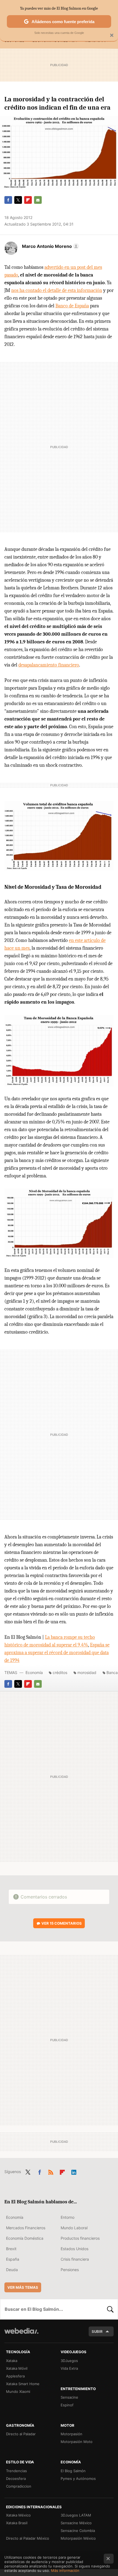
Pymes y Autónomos (78, 2479)
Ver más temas (23, 2287)
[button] (50, 246)
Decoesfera (16, 2479)
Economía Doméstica (25, 2238)
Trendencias (16, 2471)
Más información (65, 2570)
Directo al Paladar (21, 2434)
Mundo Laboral (74, 2228)
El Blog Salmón (73, 2471)
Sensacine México (76, 2523)
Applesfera (15, 2376)
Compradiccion (19, 2486)
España (13, 2259)
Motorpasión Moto (77, 2442)
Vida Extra (69, 2368)
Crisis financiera (75, 2259)
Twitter (18, 200)
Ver (62, 1923)
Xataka (12, 2361)
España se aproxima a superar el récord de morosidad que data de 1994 (57, 1653)
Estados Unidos (75, 2249)
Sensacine (69, 2397)
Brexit (11, 2249)
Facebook (8, 200)
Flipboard (28, 200)
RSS (51, 2171)
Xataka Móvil (17, 2368)
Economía (34, 1672)
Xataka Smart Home (23, 2384)
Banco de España (72, 306)
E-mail (38, 200)
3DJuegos (69, 2361)
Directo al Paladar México (28, 2538)
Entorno (68, 2217)
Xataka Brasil (17, 2523)
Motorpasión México (78, 2538)
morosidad (87, 1672)
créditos (60, 1672)
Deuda (12, 2270)
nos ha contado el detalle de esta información (57, 290)
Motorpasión (71, 2434)
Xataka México (18, 2515)
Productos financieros (80, 2238)
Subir (97, 2331)
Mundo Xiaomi (18, 2391)
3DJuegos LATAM (76, 2515)
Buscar (110, 2309)
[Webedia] (21, 2335)
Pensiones (70, 2270)
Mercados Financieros (26, 2228)
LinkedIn (74, 2171)
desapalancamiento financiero (49, 665)
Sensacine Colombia (78, 2531)
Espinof (67, 2405)
